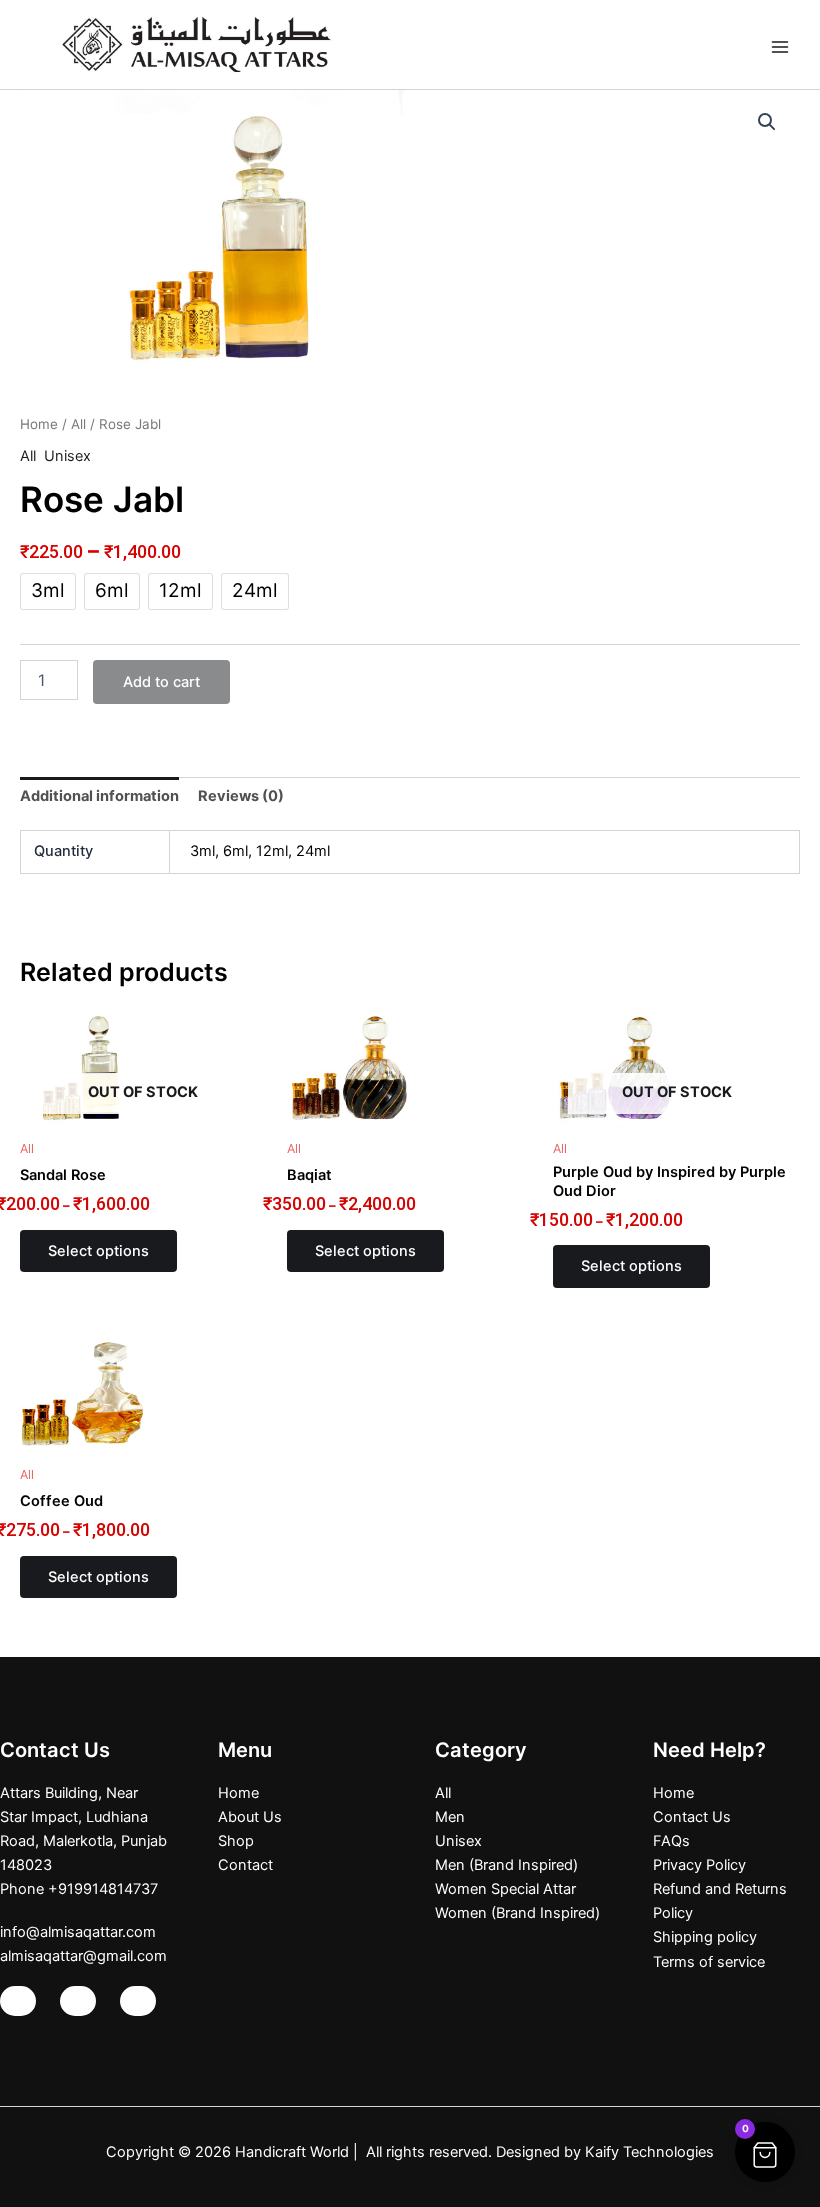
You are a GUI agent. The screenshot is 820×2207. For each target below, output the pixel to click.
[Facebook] (78, 2001)
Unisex (67, 456)
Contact (245, 1865)
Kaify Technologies (649, 2152)
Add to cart (161, 682)
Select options (98, 1251)
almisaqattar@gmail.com (83, 1956)
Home (39, 424)
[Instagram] (18, 2001)
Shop (236, 1841)
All (78, 424)
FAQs (671, 1841)
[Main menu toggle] (780, 44)
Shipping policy (705, 1937)
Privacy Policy (699, 1865)
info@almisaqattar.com (78, 1932)
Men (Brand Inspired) (506, 1865)
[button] (767, 122)
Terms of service (709, 1962)
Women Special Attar (505, 1889)
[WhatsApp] (138, 2001)
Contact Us (692, 1817)
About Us (250, 1817)
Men (450, 1817)
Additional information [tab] (99, 796)
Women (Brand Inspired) (517, 1913)
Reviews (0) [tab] (241, 796)
